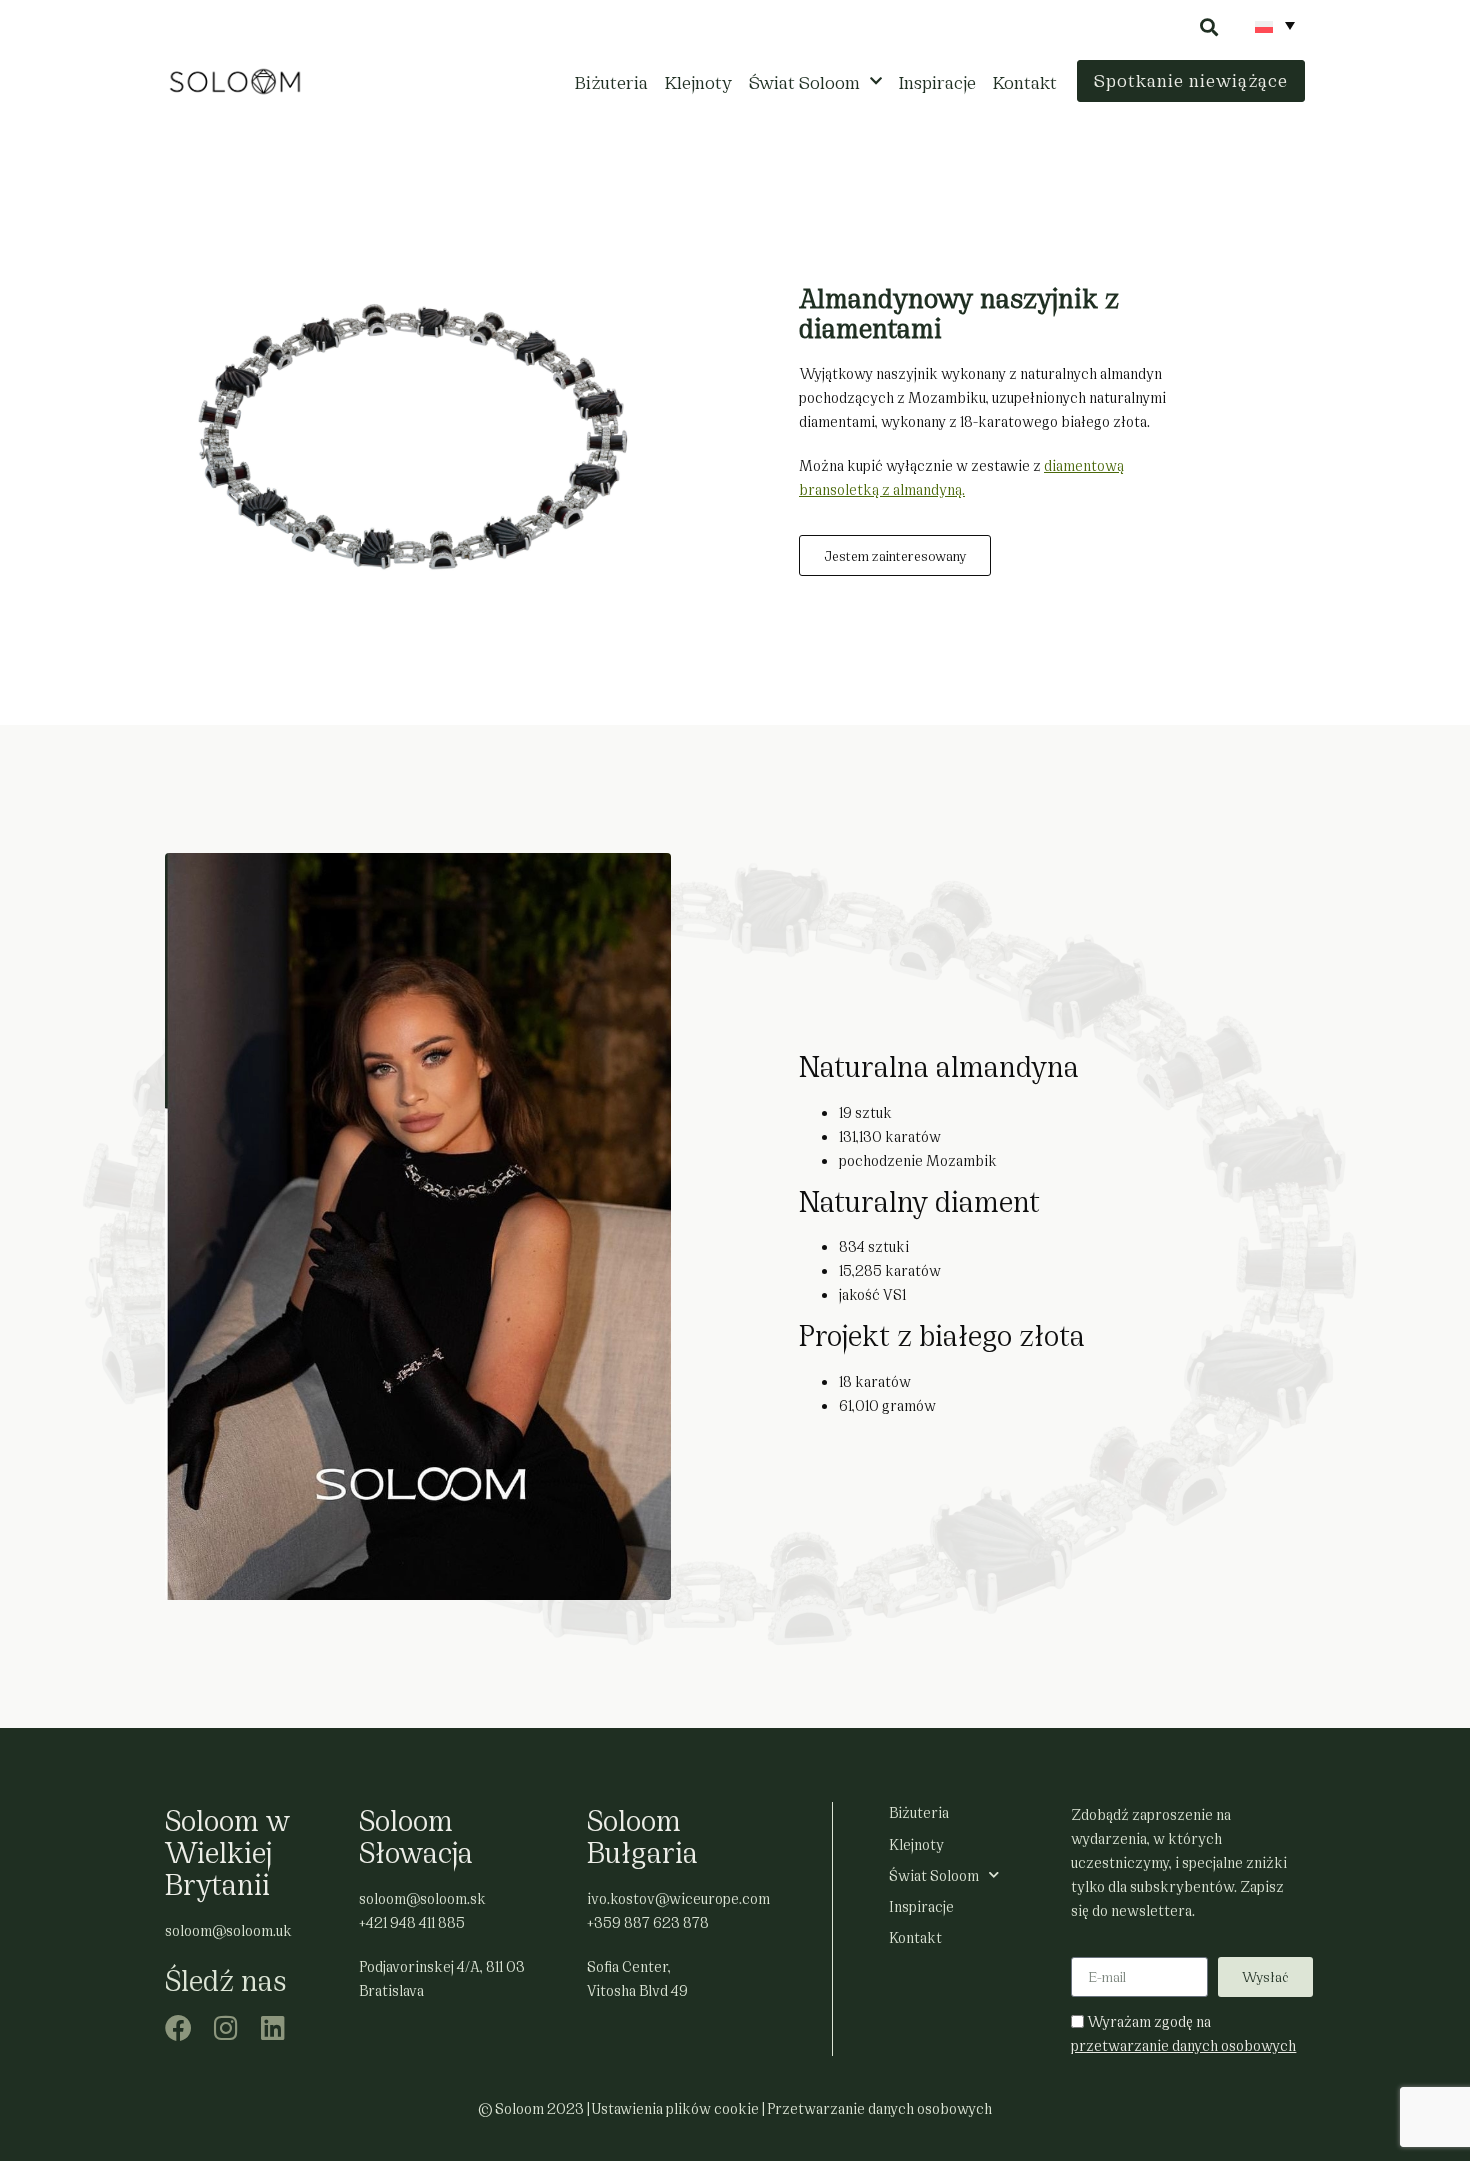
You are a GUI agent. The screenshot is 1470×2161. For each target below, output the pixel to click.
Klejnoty (698, 81)
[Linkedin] (272, 2027)
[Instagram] (225, 2027)
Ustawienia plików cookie (675, 2107)
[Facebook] (178, 2027)
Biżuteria (611, 81)
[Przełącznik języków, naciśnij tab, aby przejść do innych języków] (1275, 25)
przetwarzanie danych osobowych (1183, 2044)
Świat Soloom (804, 81)
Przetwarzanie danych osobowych (879, 2107)
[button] (1208, 26)
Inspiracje (937, 81)
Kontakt (1025, 81)
